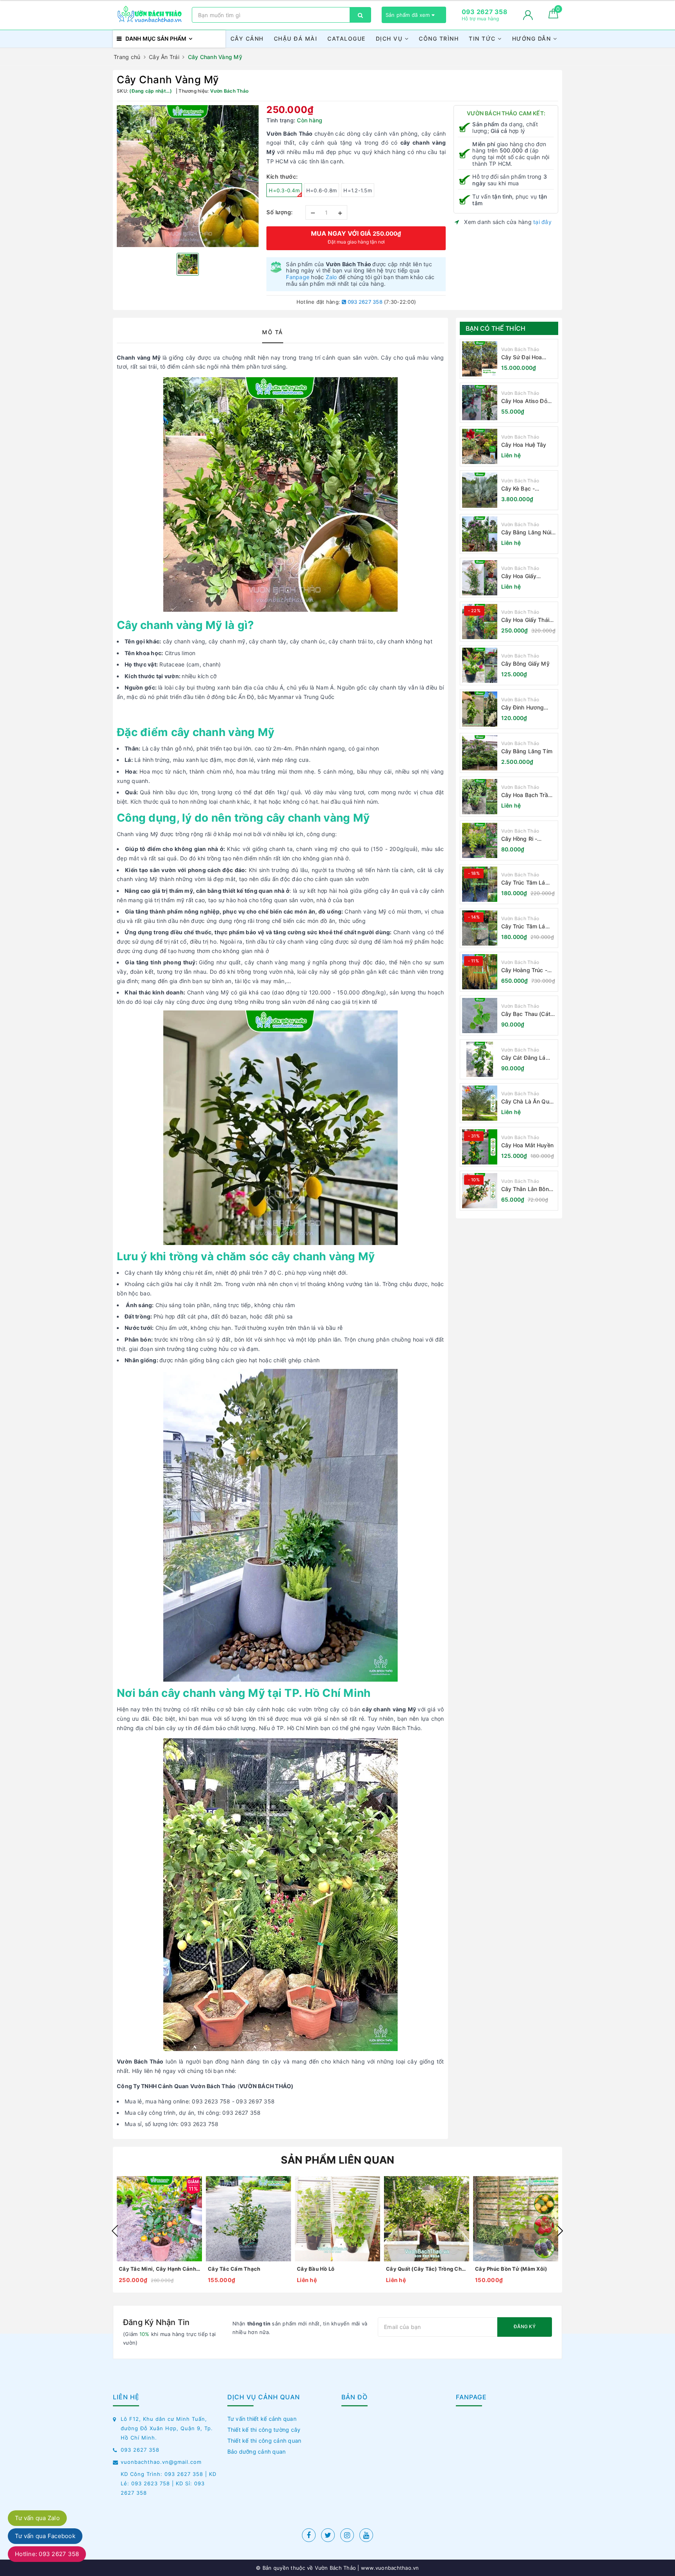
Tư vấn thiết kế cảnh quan (262, 2419)
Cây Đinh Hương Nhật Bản (523, 708)
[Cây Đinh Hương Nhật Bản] (480, 709)
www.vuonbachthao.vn (389, 2568)
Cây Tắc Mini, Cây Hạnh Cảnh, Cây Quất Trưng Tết (159, 2269)
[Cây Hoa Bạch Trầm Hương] (480, 797)
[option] (188, 176)
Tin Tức (483, 39)
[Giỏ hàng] (553, 16)
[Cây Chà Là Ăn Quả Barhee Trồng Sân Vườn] (480, 1103)
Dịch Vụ (390, 39)
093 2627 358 (364, 302)
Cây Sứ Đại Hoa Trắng (522, 357)
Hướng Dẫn (533, 39)
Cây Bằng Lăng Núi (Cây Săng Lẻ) (526, 533)
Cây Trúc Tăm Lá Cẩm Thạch (523, 883)
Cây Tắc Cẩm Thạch (234, 2269)
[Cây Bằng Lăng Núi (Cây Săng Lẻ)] (480, 534)
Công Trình (439, 39)
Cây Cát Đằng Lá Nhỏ (523, 1058)
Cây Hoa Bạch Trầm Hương (527, 795)
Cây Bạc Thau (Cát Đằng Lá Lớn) (526, 1014)
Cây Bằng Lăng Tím (527, 751)
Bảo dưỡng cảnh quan (257, 2451)
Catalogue (346, 39)
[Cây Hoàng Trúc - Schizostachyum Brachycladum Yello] (480, 972)
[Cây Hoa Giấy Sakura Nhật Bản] (480, 578)
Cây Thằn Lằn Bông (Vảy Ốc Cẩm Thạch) (529, 1189)
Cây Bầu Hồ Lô (316, 2269)
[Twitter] (328, 2535)
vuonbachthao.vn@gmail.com (161, 2462)
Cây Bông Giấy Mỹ (525, 664)
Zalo (331, 277)
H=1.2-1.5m (358, 190)
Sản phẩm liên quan (338, 2160)
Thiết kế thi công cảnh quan (264, 2441)
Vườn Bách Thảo (520, 349)
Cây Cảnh (247, 39)
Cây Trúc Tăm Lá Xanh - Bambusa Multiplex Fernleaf (524, 927)
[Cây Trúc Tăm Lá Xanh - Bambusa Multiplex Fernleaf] (480, 928)
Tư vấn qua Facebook (45, 2536)
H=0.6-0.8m (322, 190)
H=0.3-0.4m (284, 190)
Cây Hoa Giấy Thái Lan (525, 620)
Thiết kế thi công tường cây (264, 2430)
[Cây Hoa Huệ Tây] (480, 446)
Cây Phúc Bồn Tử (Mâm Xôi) (511, 2269)
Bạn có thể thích (496, 328)
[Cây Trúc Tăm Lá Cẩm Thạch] (480, 884)
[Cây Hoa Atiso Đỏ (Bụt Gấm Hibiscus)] (480, 403)
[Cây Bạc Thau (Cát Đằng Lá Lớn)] (480, 1016)
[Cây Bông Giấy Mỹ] (480, 665)
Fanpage (298, 277)
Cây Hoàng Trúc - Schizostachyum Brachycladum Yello (527, 970)
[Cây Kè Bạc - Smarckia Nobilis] (480, 490)
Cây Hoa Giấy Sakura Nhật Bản (523, 576)
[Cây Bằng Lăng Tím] (480, 753)
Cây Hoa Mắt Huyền (527, 1145)
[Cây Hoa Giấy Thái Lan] (480, 622)
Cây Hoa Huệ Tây (524, 445)
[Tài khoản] (528, 15)
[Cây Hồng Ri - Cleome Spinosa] (480, 840)
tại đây (542, 222)
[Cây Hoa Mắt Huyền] (480, 1147)
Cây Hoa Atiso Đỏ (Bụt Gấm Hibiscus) (527, 401)
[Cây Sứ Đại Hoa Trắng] (480, 359)
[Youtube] (366, 2535)
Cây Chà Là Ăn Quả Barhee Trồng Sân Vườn (527, 1102)
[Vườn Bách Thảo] (150, 15)
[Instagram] (347, 2535)
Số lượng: (280, 212)
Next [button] (560, 2231)
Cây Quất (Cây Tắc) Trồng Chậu (427, 2269)
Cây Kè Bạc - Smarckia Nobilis (523, 489)
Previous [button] (115, 2231)
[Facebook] (309, 2535)
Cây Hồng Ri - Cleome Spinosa (522, 839)
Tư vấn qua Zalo (37, 2518)
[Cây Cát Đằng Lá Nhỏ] (480, 1059)
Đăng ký (525, 2326)
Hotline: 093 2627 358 (47, 2554)
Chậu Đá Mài (296, 39)
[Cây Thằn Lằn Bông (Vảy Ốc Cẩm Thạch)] (480, 1191)
